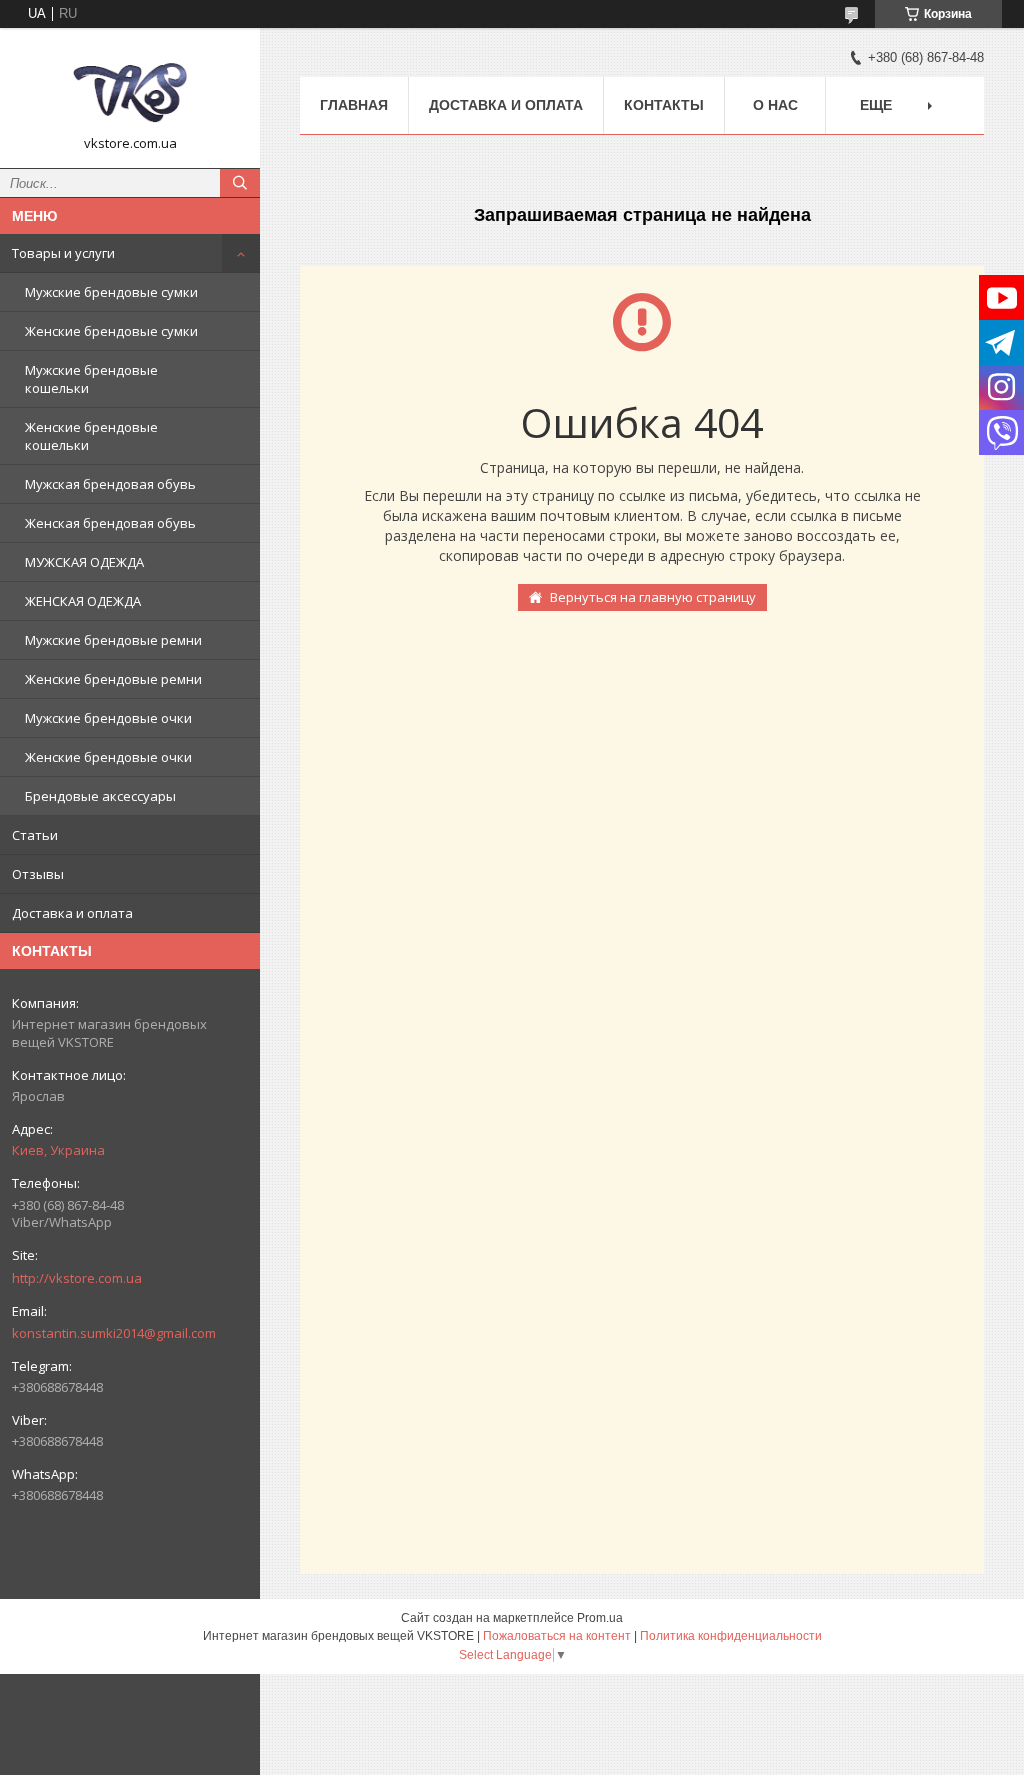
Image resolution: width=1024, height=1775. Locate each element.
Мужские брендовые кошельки (91, 379)
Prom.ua (600, 1618)
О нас (775, 105)
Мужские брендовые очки (108, 718)
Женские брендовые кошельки (91, 436)
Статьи (35, 835)
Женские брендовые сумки (111, 331)
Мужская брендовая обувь (110, 484)
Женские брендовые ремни (113, 679)
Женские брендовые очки (108, 757)
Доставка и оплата (72, 913)
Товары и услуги (63, 253)
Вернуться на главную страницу (653, 597)
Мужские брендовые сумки (111, 292)
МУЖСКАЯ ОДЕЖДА (84, 562)
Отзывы (38, 874)
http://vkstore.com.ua (77, 1278)
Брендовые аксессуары (100, 796)
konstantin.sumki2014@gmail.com (114, 1333)
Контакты (664, 105)
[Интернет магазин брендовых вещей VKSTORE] (130, 89)
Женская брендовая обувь (110, 523)
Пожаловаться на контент (557, 1636)
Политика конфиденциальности (731, 1636)
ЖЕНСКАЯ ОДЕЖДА (83, 601)
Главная (354, 105)
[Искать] (240, 183)
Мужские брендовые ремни (113, 640)
